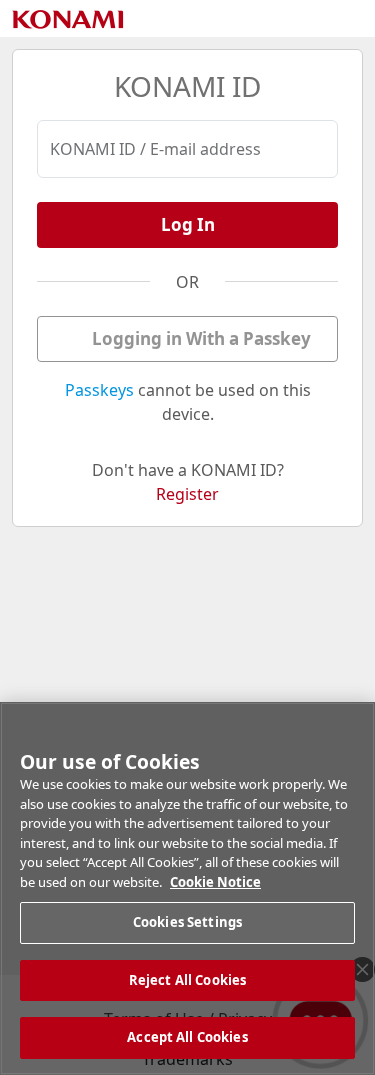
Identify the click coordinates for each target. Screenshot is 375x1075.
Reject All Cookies (187, 980)
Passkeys (99, 390)
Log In (188, 224)
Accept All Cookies (187, 1037)
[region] (187, 888)
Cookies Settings (187, 922)
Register (187, 494)
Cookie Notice (215, 882)
